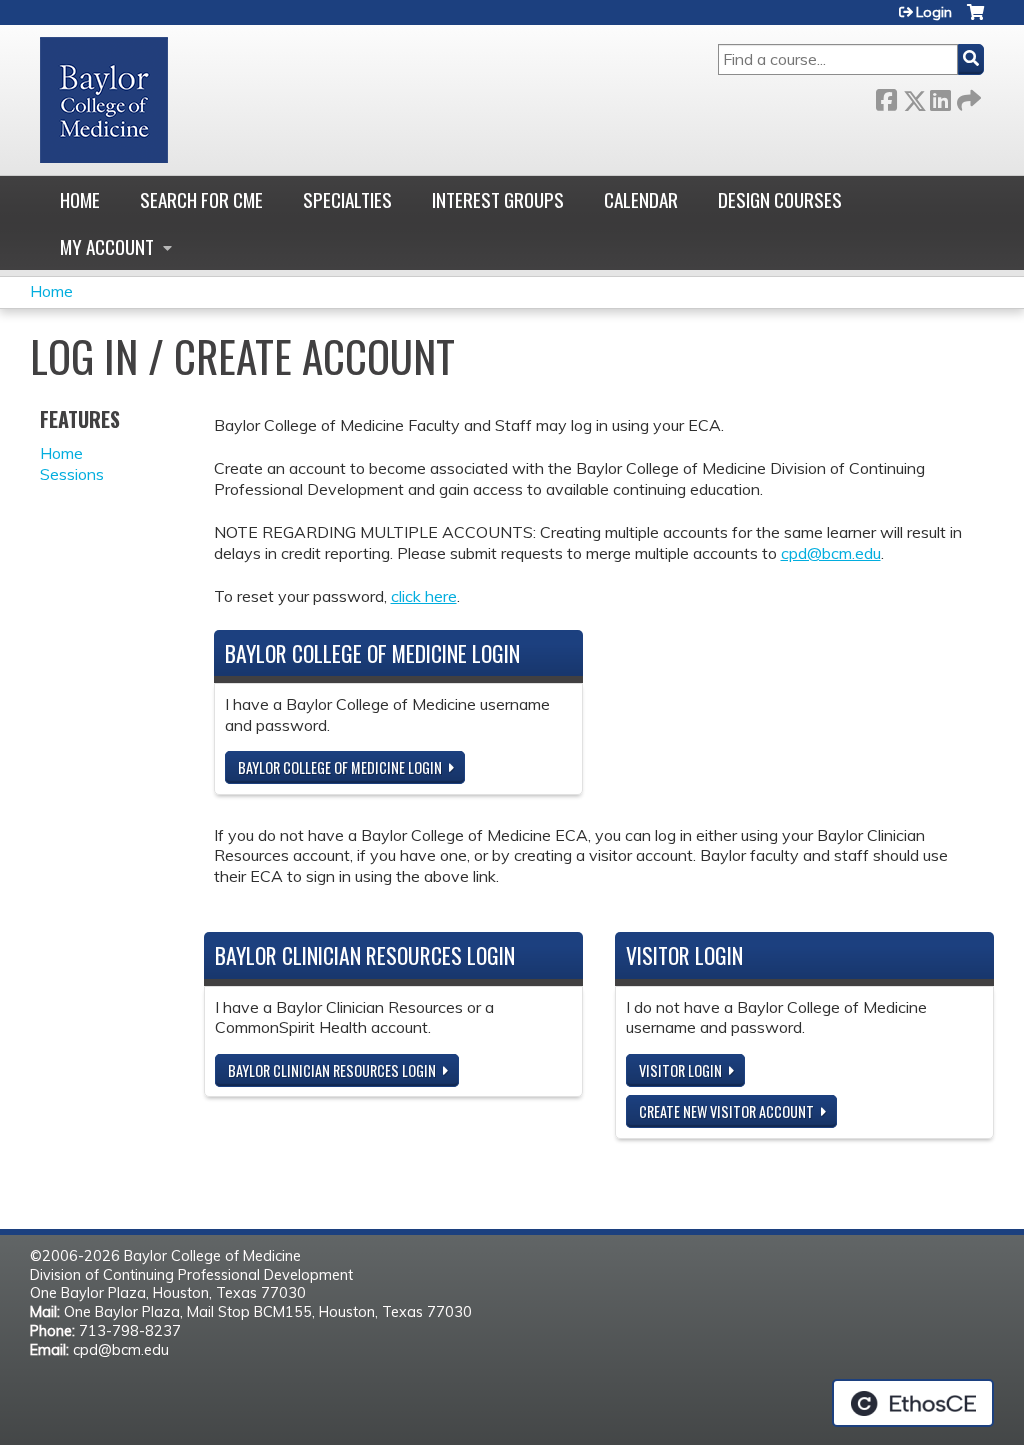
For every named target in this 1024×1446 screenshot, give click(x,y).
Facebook (886, 96)
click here (424, 596)
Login (934, 12)
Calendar (641, 199)
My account (107, 246)
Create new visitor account (726, 1111)
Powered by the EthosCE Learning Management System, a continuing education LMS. (913, 1403)
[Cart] (975, 19)
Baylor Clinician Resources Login (332, 1070)
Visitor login (680, 1070)
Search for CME (201, 199)
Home (80, 199)
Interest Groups (498, 199)
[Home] (104, 100)
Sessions (72, 474)
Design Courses (780, 199)
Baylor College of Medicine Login (340, 767)
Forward (967, 96)
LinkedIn (940, 96)
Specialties (347, 199)
